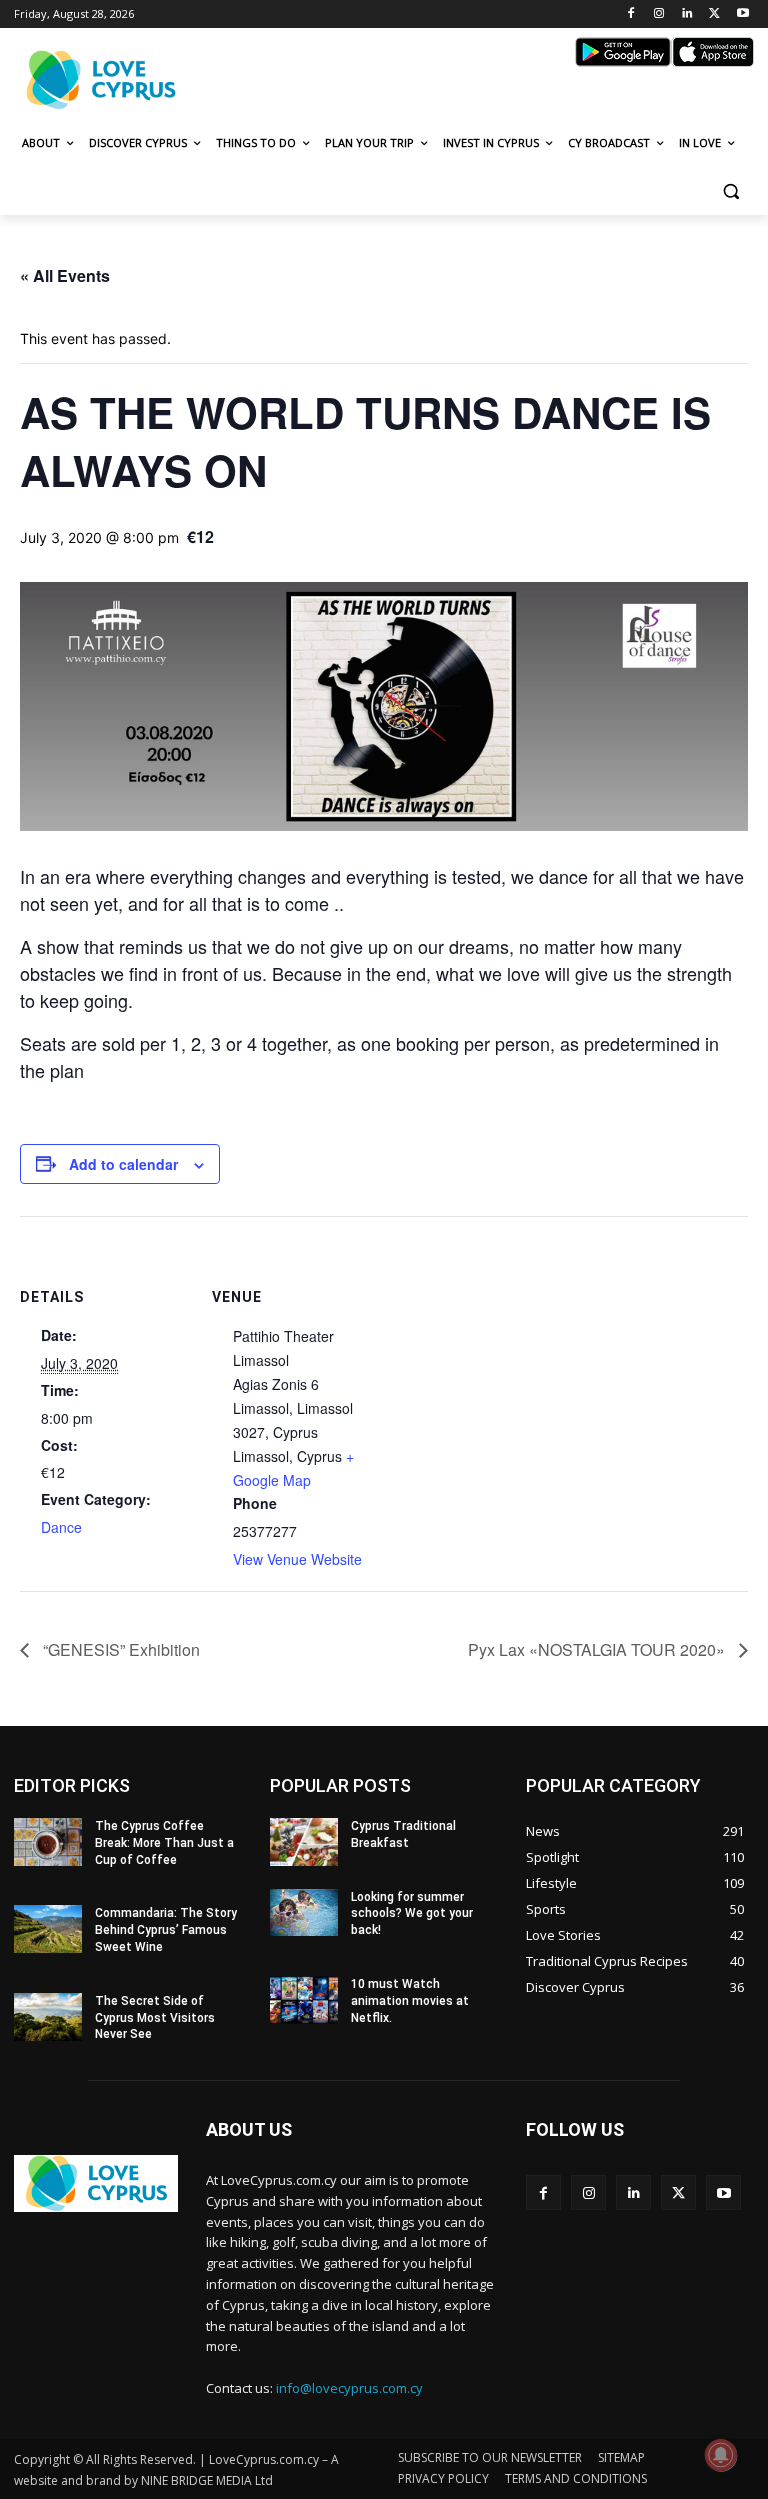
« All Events (65, 275)
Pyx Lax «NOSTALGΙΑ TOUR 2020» (598, 1649)
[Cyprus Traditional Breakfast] (304, 1842)
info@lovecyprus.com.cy (349, 2388)
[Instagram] (659, 14)
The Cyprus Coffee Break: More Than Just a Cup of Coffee (164, 1843)
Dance (61, 1527)
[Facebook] (631, 14)
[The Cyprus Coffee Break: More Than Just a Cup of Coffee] (48, 1842)
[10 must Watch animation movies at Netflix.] (304, 2000)
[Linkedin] (687, 14)
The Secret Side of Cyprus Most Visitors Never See (155, 2018)
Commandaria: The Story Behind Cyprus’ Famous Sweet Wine (166, 1930)
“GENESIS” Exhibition (119, 1649)
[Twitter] (714, 14)
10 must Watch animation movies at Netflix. (410, 2001)
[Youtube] (742, 14)
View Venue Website (297, 1559)
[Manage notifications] (721, 2455)
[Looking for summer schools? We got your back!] (304, 1913)
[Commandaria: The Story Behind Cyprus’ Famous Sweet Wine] (48, 1929)
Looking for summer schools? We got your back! (412, 1914)
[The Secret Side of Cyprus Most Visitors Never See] (48, 2017)
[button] (730, 191)
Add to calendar (123, 1164)
